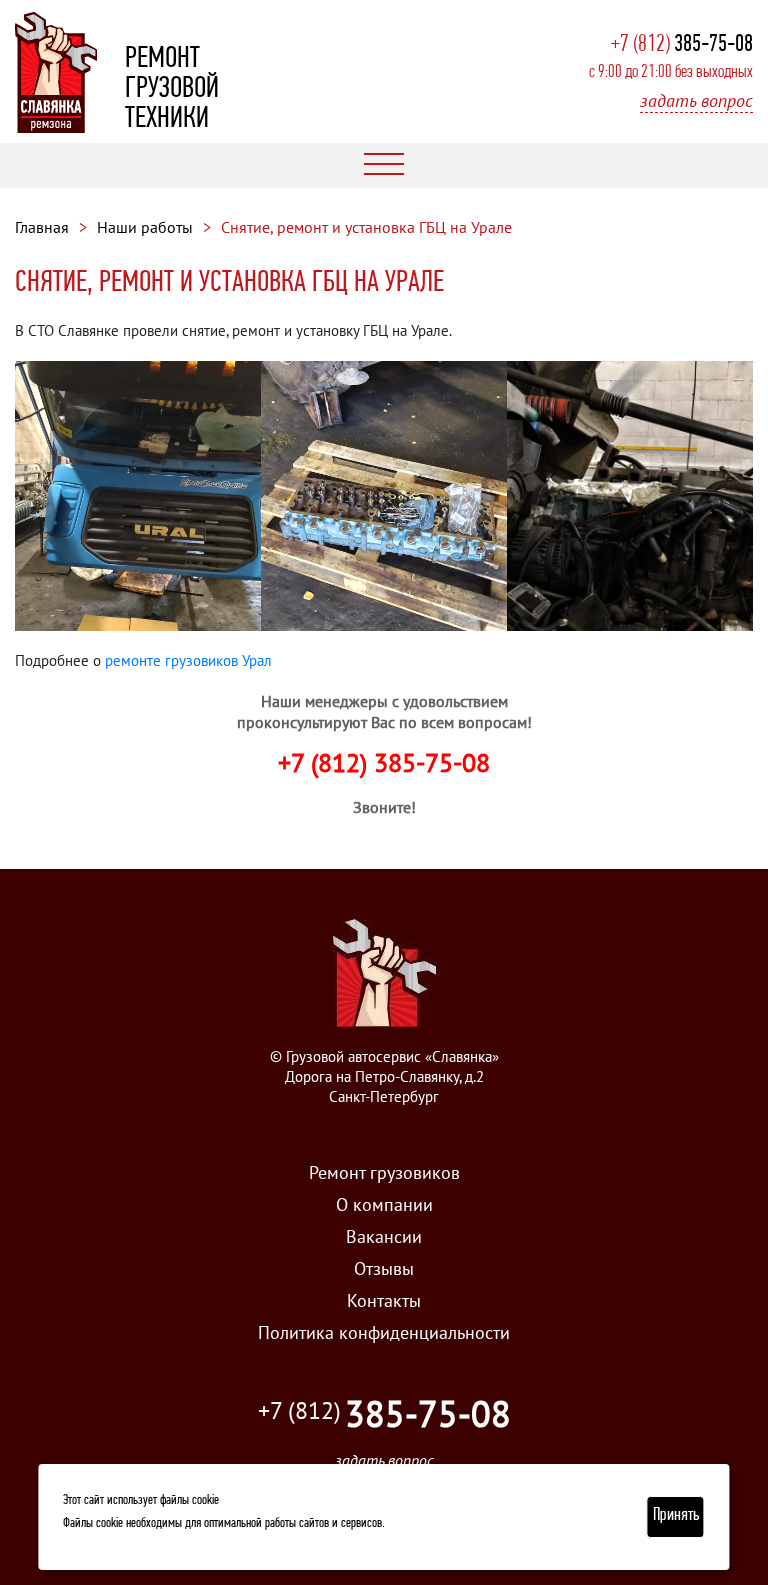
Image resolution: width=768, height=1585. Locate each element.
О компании (384, 1204)
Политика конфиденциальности (384, 1332)
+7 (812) (682, 45)
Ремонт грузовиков (384, 1172)
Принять (676, 1516)
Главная (42, 227)
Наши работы (145, 227)
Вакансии (384, 1236)
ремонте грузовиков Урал (188, 660)
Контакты (384, 1300)
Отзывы (384, 1268)
